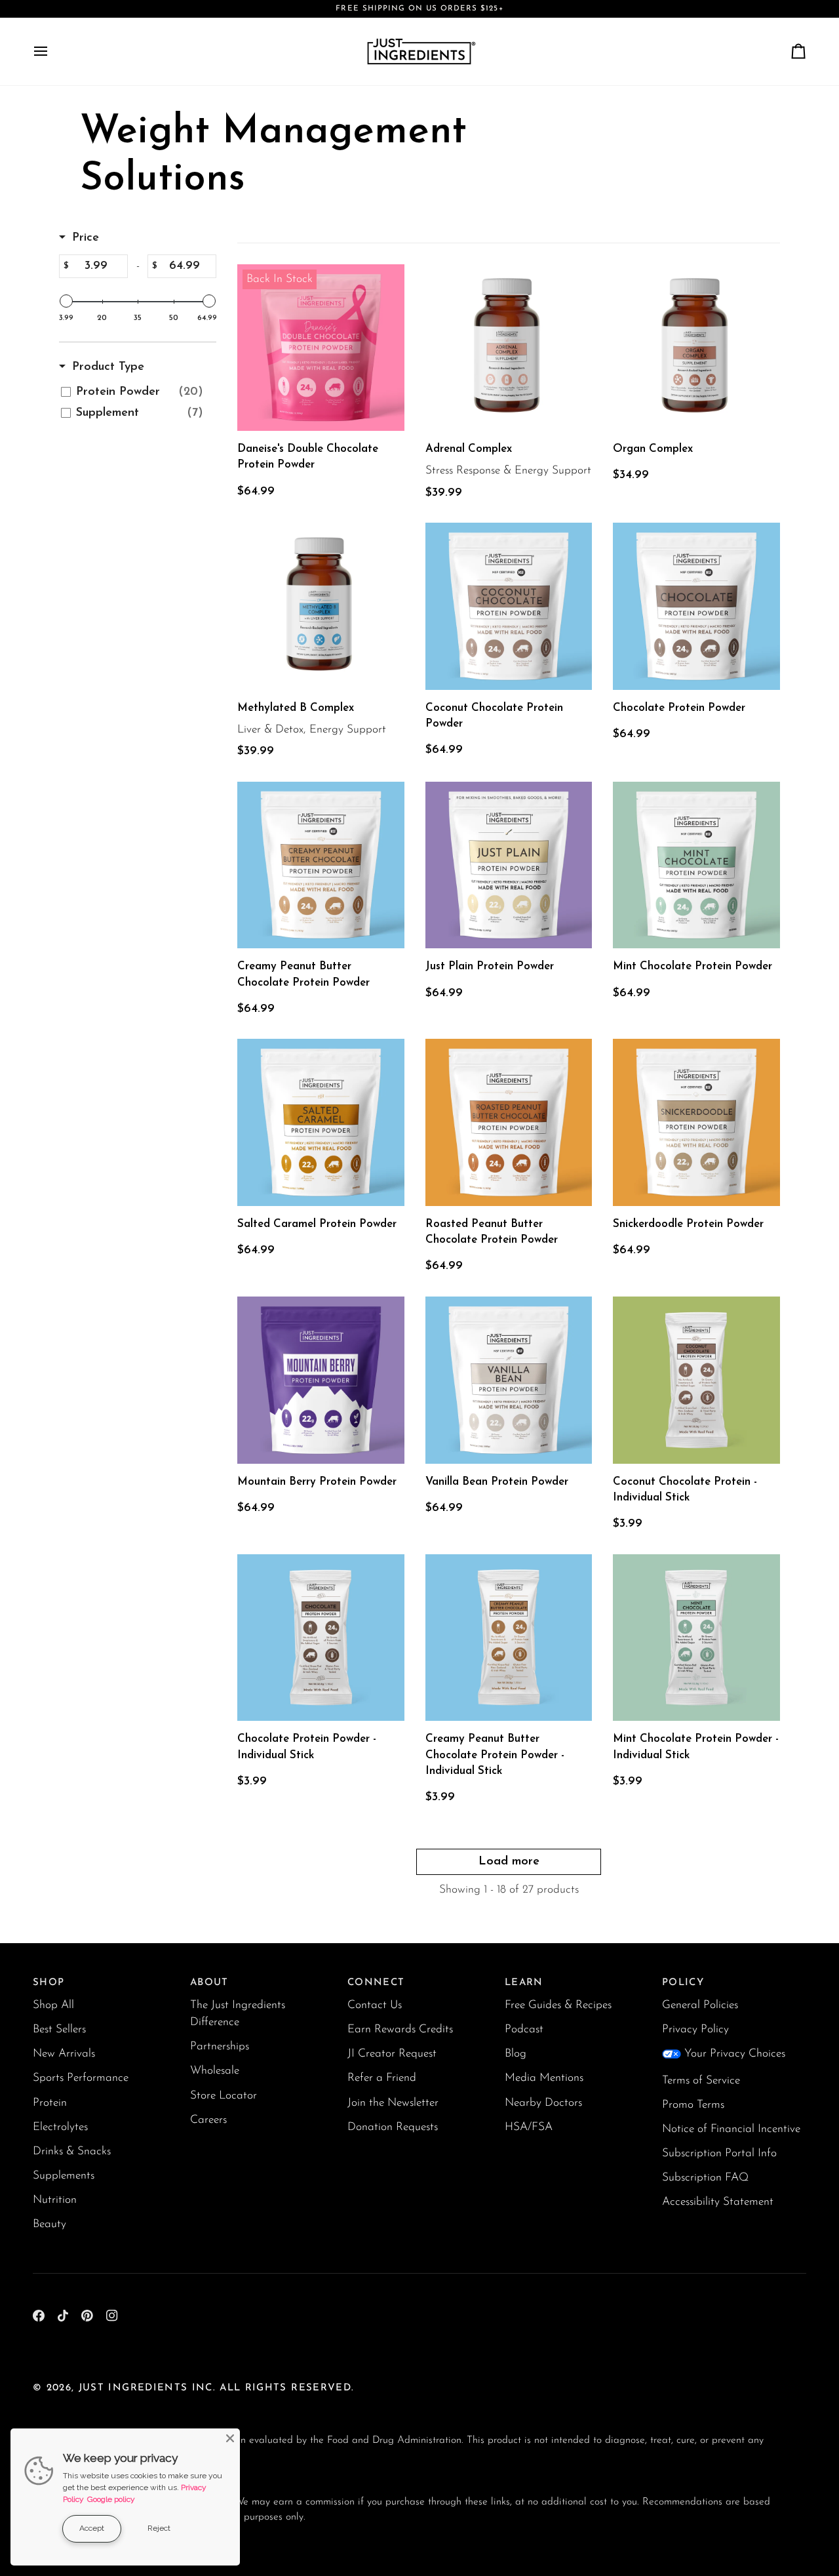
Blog (516, 2054)
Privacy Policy (695, 2029)
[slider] (66, 301)
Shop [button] (49, 1983)
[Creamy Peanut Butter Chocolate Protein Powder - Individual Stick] (509, 1638)
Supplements (64, 2176)
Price (86, 238)
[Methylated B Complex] (321, 606)
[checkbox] (135, 392)
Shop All (53, 2005)
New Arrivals (64, 2054)
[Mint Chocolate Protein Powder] (696, 865)
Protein (50, 2103)
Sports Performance (81, 2078)
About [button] (209, 1983)
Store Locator (224, 2096)
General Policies (700, 2005)
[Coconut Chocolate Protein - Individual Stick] (696, 1380)
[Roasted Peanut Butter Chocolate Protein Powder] (509, 1122)
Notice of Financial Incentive (731, 2129)
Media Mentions (544, 2078)
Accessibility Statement (718, 2202)
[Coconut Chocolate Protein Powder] (509, 606)
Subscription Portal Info (719, 2153)
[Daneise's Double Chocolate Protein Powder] (321, 348)
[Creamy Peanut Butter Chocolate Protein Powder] (321, 865)
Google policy (111, 2499)
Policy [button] (683, 1983)
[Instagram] (112, 2316)
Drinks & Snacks (72, 2151)
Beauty (49, 2224)
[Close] (230, 2438)
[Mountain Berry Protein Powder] (321, 1380)
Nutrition (55, 2200)
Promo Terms (693, 2105)
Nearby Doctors (543, 2103)
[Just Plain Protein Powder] (509, 865)
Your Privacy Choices (735, 2054)
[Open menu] (52, 51)
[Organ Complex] (696, 348)
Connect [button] (376, 1983)
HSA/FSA (529, 2127)
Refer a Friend (382, 2078)
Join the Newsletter (393, 2103)
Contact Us (375, 2005)
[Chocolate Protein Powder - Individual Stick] (321, 1638)
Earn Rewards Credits (400, 2029)
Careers (208, 2120)
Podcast (524, 2029)
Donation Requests (393, 2127)
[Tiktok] (63, 2316)
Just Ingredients (133, 2388)
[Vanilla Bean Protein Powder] (509, 1380)
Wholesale (215, 2071)
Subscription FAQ (705, 2178)
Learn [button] (524, 1983)
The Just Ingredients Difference (238, 2014)
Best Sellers (59, 2029)
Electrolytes (60, 2127)
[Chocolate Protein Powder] (696, 606)
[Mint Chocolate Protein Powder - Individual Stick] (696, 1638)
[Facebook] (39, 2316)
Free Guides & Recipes (558, 2005)
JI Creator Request (392, 2054)
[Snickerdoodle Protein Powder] (696, 1122)
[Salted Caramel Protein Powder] (321, 1122)
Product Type (108, 367)
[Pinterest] (87, 2316)
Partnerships (220, 2046)
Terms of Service (701, 2081)
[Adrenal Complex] (509, 348)
